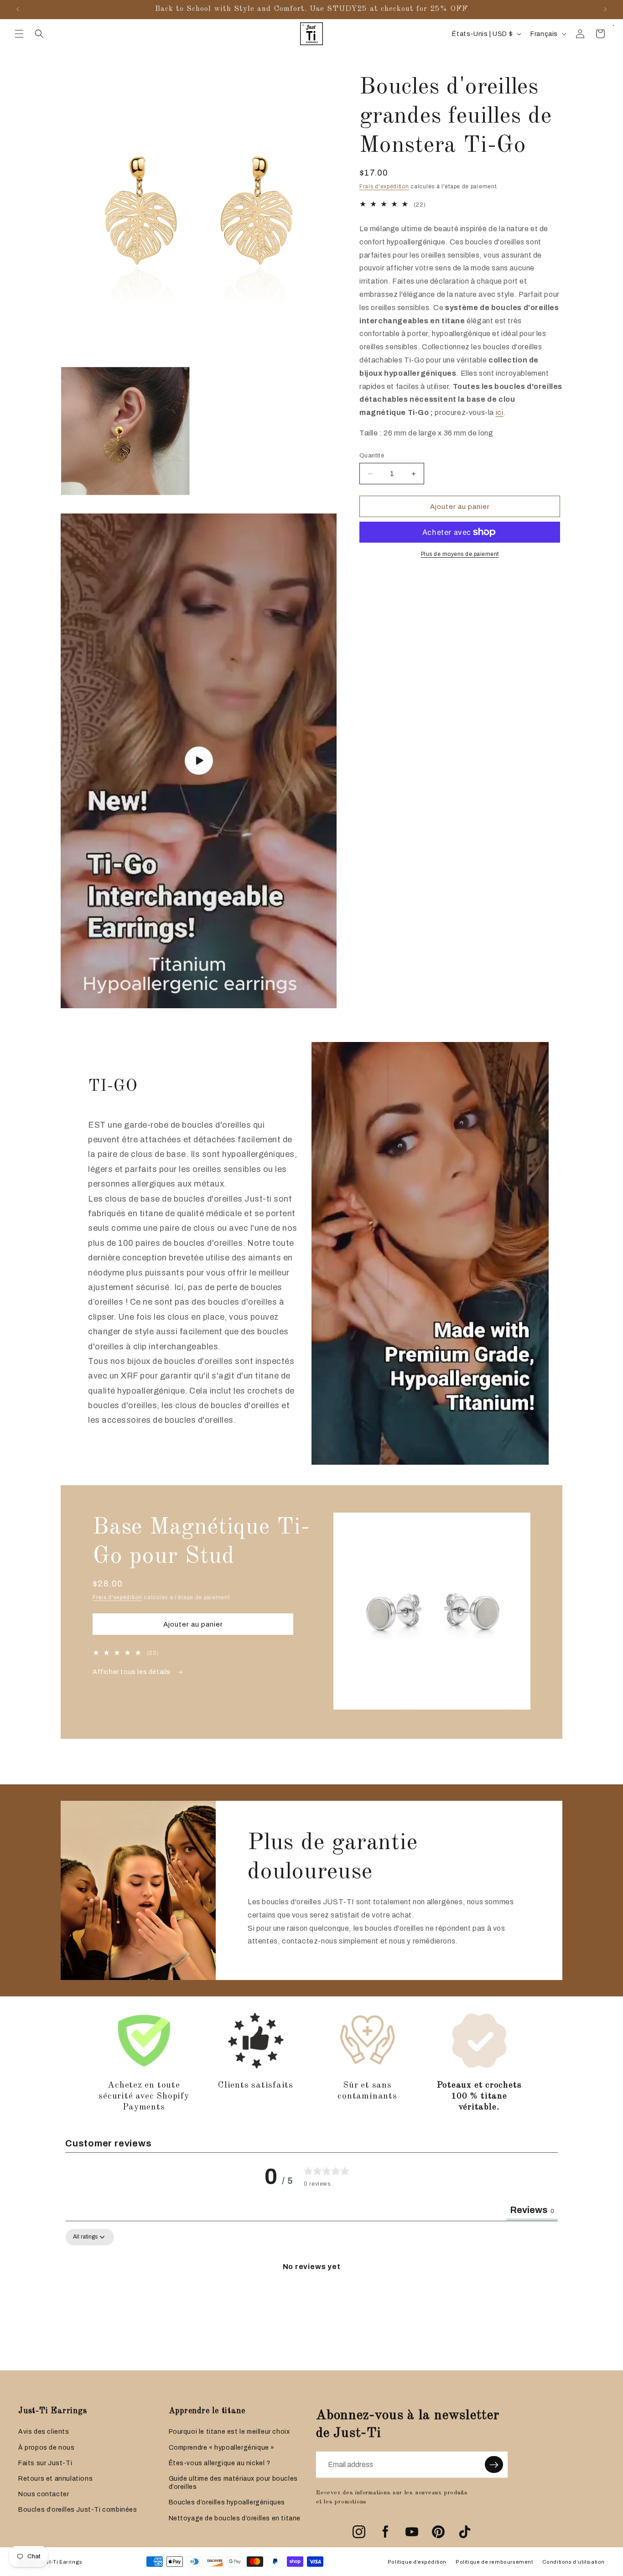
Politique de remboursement (494, 2562)
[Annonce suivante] (605, 9)
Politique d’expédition (417, 2562)
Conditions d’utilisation (574, 2562)
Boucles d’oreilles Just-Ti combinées (78, 2510)
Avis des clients (44, 2432)
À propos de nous (47, 2448)
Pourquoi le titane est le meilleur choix (229, 2432)
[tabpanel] (311, 2297)
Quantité (372, 456)
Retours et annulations (55, 2479)
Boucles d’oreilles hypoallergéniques (227, 2502)
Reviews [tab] (532, 2210)
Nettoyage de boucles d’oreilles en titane (235, 2518)
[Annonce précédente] (18, 9)
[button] (19, 34)
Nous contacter (44, 2494)
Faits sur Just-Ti (45, 2463)
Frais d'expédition (384, 187)
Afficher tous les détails (132, 1672)
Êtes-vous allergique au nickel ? (220, 2463)
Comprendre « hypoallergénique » (222, 2448)
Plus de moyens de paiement (460, 554)
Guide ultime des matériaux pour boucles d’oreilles (233, 2483)
